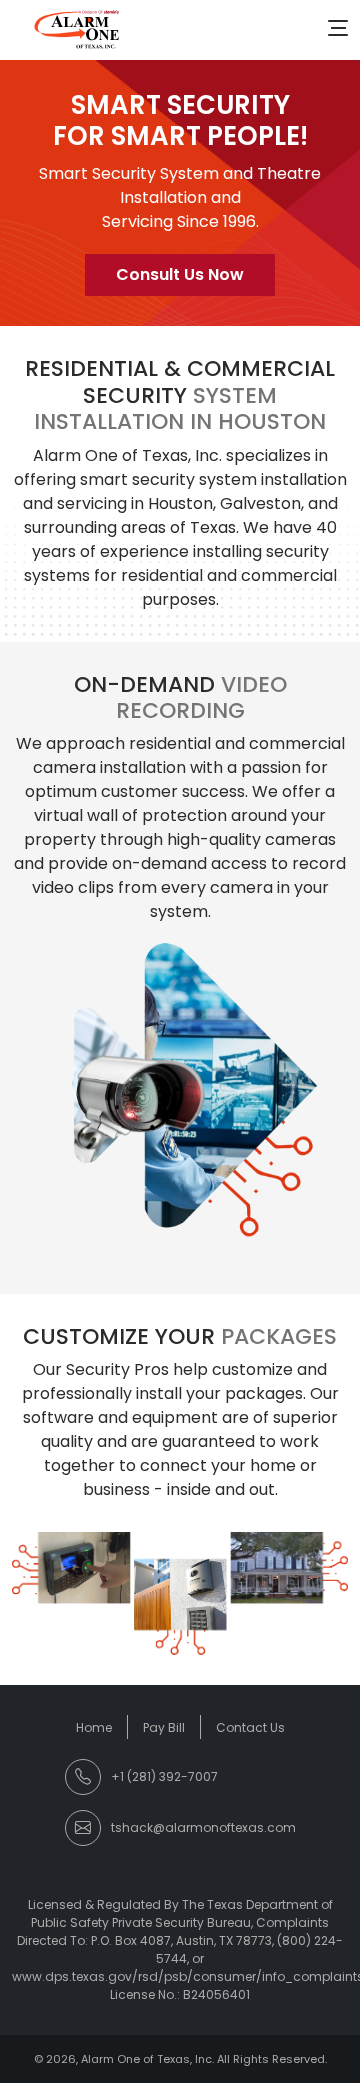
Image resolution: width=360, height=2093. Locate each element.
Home (94, 1727)
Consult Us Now (180, 274)
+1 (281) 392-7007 (164, 1776)
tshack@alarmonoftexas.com (203, 1827)
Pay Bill (164, 1727)
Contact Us (250, 1727)
